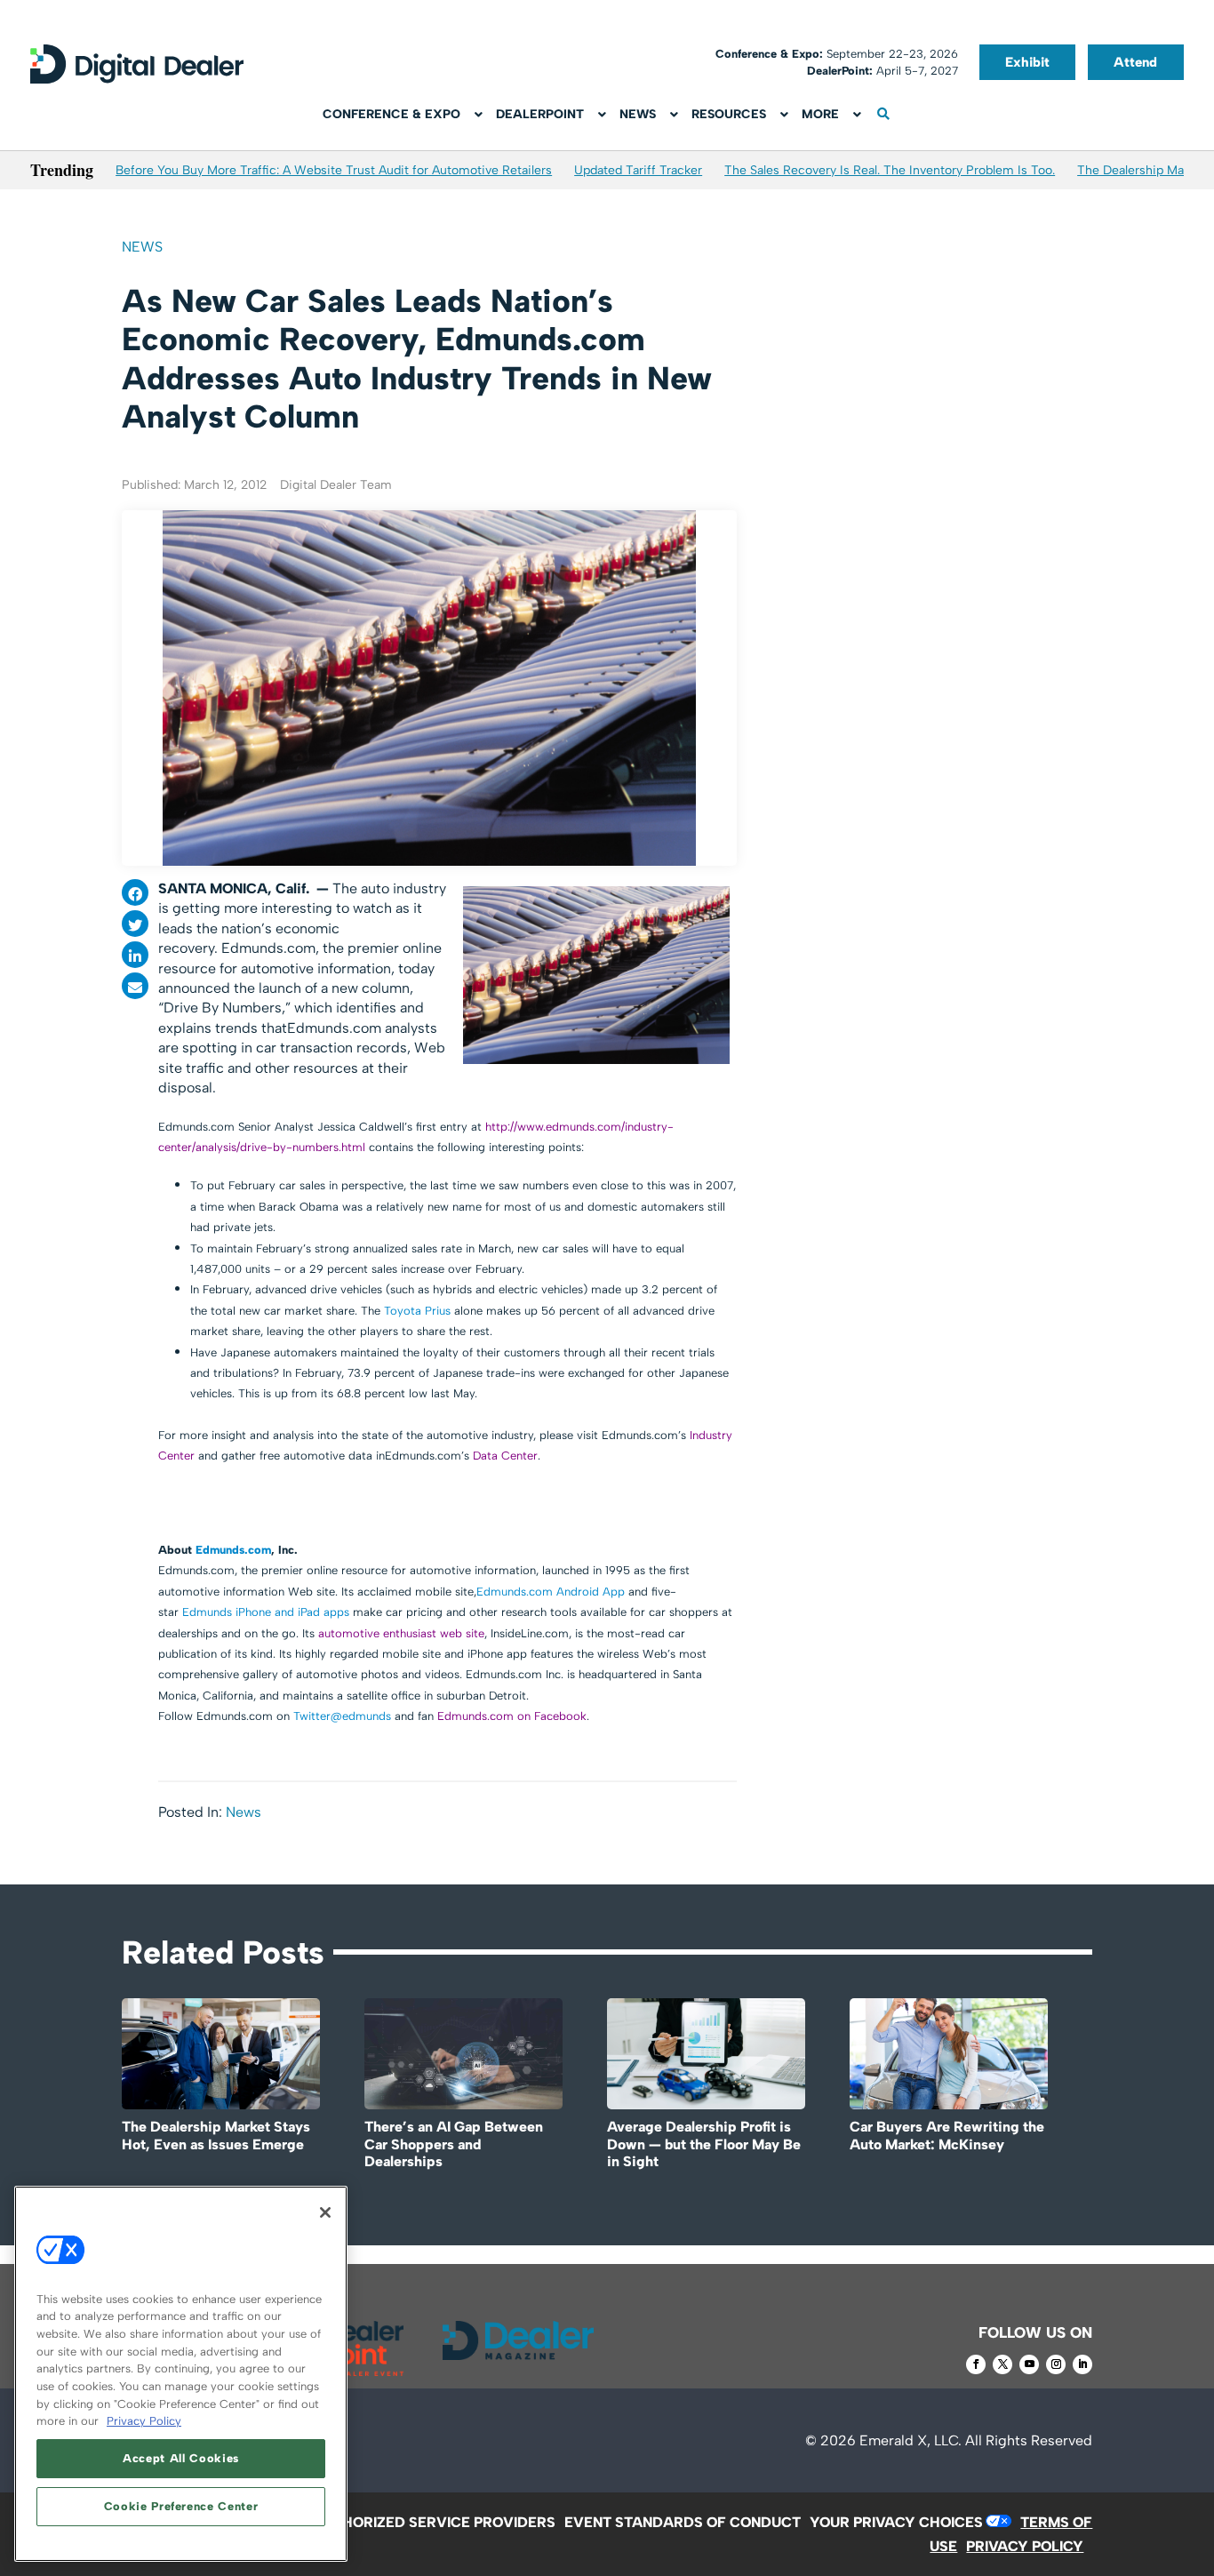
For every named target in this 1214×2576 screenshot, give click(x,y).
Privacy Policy (144, 2421)
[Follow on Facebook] (976, 2364)
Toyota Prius (417, 1311)
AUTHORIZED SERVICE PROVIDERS (434, 2522)
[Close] (325, 2212)
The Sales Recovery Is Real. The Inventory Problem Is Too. (890, 170)
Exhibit (1027, 62)
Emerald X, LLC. (910, 2440)
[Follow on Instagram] (1056, 2364)
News (142, 247)
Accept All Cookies (181, 2458)
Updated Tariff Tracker (638, 170)
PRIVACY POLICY (1025, 2546)
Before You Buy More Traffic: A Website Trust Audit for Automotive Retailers (334, 170)
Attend (1135, 62)
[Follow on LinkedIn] (1082, 2364)
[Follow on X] (1002, 2364)
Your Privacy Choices (896, 2522)
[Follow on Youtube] (1029, 2364)
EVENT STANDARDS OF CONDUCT (683, 2522)
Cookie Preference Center (181, 2506)
